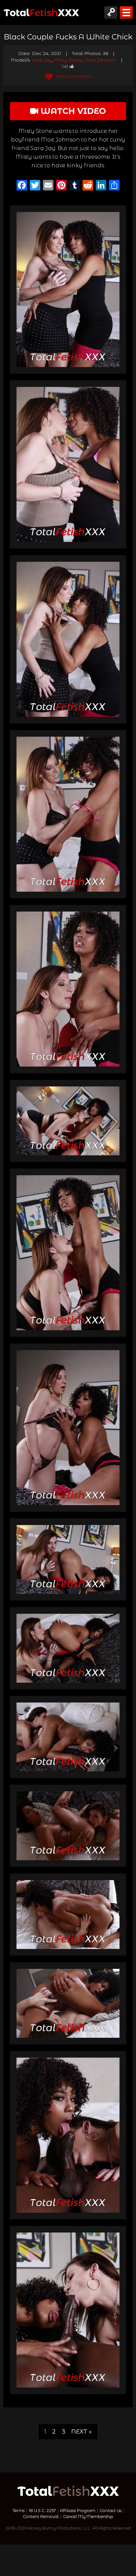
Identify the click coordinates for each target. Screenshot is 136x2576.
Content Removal (41, 2517)
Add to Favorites (73, 76)
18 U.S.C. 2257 (42, 2511)
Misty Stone (68, 60)
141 (65, 66)
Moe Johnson (100, 60)
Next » (82, 2431)
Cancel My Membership (88, 2517)
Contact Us (111, 2511)
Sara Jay (42, 60)
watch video (72, 111)
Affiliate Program (78, 2511)
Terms (18, 2511)
